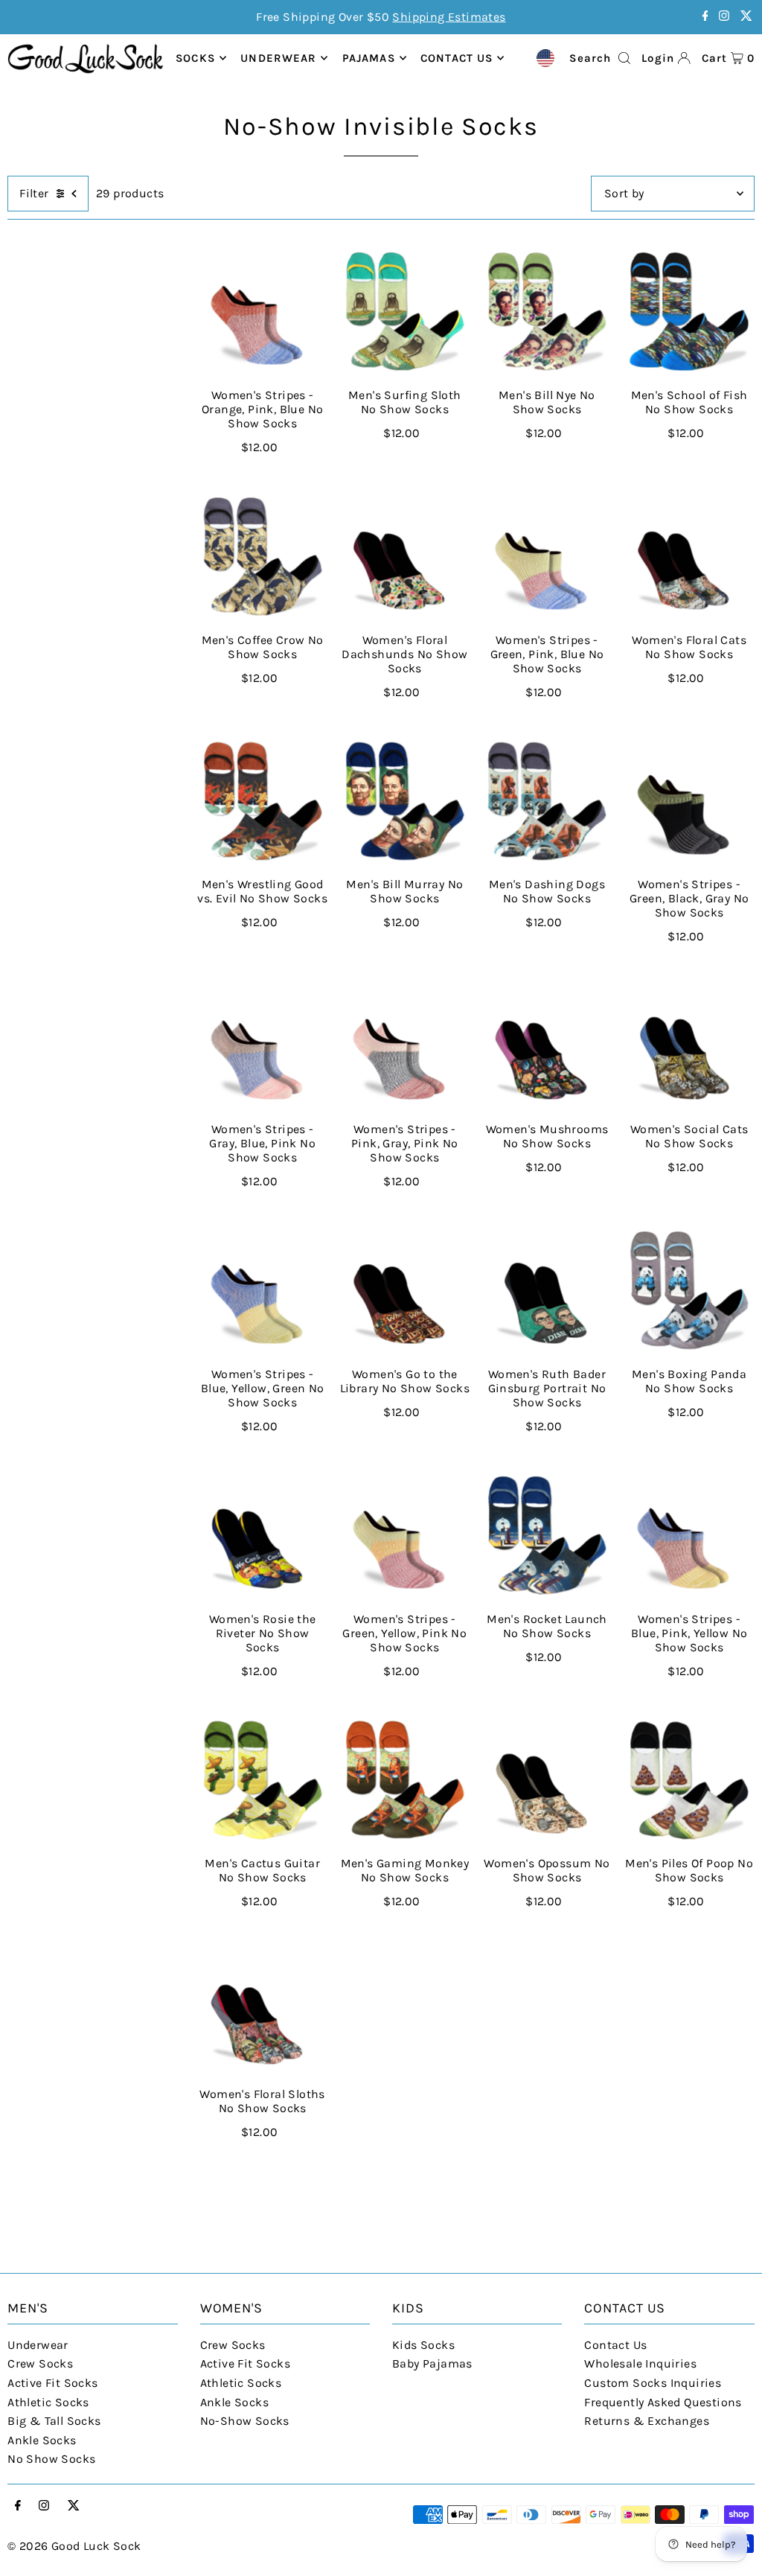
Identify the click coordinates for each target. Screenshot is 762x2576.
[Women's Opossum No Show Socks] (547, 1780)
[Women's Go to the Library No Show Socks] (404, 1291)
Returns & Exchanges (647, 2421)
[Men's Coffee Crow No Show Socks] (262, 556)
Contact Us (615, 2345)
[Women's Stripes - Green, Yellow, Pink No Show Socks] (404, 1535)
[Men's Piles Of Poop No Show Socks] (689, 1780)
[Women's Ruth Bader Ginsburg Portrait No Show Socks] (547, 1291)
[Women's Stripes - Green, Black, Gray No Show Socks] (689, 801)
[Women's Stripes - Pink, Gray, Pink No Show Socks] (404, 1046)
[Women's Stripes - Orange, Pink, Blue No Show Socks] (262, 312)
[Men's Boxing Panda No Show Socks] (689, 1291)
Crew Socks (40, 2363)
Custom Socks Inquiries (653, 2383)
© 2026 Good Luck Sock (74, 2546)
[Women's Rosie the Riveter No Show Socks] (262, 1535)
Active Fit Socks (52, 2383)
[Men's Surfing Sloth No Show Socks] (404, 312)
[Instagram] (724, 17)
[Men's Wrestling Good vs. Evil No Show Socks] (262, 801)
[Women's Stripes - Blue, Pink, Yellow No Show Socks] (689, 1535)
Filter (34, 193)
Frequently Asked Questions (663, 2402)
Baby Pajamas (432, 2363)
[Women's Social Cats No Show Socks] (689, 1046)
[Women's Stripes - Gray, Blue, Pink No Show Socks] (262, 1046)
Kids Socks (423, 2345)
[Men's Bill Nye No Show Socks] (547, 312)
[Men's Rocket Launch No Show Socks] (547, 1535)
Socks (195, 58)
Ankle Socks (42, 2440)
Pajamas (369, 58)
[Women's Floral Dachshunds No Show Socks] (404, 556)
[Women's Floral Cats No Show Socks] (689, 556)
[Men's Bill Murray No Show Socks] (404, 801)
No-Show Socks (245, 2421)
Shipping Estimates (449, 17)
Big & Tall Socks (54, 2421)
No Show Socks (51, 2459)
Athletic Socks (48, 2402)
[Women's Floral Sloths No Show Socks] (262, 2011)
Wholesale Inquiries (640, 2363)
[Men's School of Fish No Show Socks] (689, 312)
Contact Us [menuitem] (457, 58)
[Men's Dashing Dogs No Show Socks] (547, 801)
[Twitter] (746, 17)
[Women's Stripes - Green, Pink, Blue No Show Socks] (547, 556)
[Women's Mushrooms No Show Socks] (547, 1046)
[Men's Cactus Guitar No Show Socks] (262, 1780)
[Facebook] (705, 17)
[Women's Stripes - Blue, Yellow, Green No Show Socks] (262, 1291)
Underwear (278, 58)
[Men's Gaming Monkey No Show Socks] (404, 1780)
